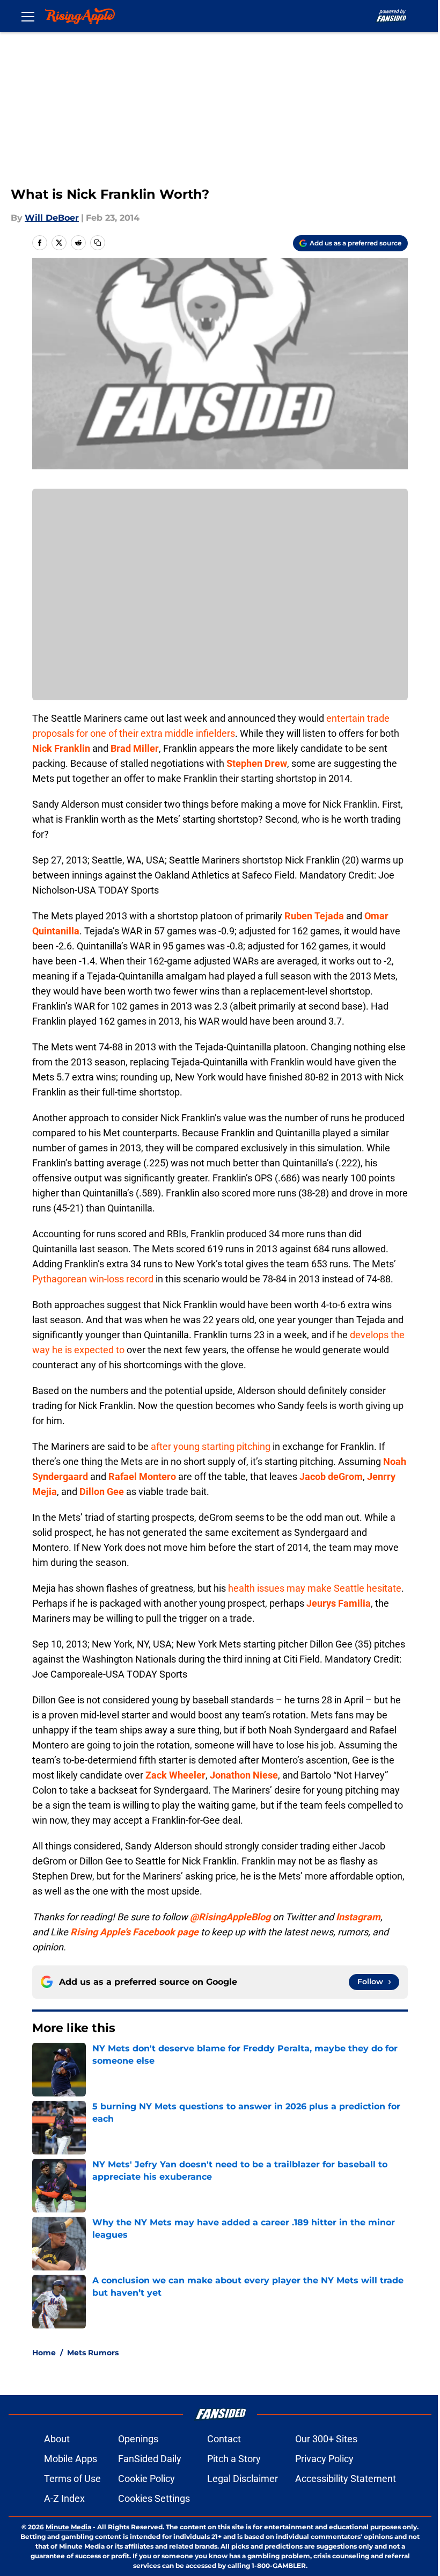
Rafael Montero (142, 1476)
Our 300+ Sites (326, 2439)
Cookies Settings (154, 2498)
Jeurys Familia (339, 1603)
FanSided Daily (150, 2459)
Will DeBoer (52, 218)
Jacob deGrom (331, 1476)
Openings (138, 2439)
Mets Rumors (93, 2353)
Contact (224, 2439)
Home (44, 2353)
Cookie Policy (146, 2479)
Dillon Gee (102, 1492)
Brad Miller (135, 748)
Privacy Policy (324, 2459)
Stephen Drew (257, 763)
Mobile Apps (71, 2459)
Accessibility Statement (346, 2479)
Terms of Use (72, 2479)
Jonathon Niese (244, 1775)
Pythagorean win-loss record (93, 1279)
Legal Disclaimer (243, 2479)
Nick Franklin (61, 748)
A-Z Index (64, 2498)
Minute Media (68, 2527)
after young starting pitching (211, 1446)
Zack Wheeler (175, 1775)
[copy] (98, 243)
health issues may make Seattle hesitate (315, 1588)
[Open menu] (28, 16)
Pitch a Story (234, 2459)
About (57, 2439)
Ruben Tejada (314, 916)
